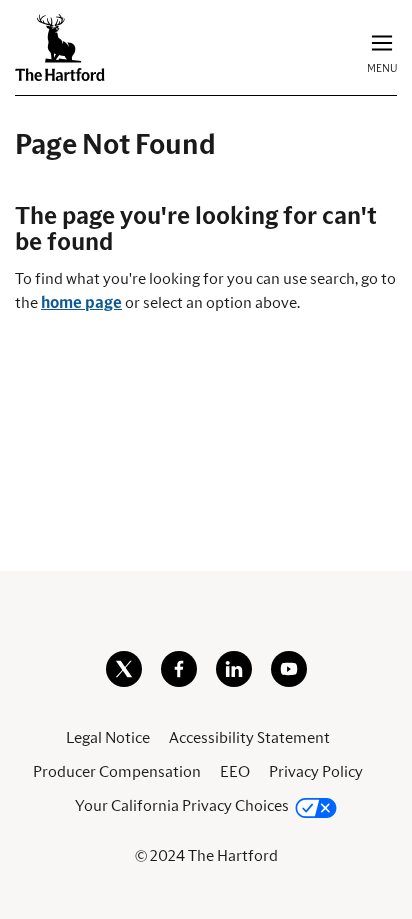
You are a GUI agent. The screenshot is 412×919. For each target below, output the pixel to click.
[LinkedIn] (234, 682)
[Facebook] (179, 682)
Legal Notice (108, 738)
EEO (235, 772)
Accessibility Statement (249, 738)
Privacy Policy (316, 772)
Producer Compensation (117, 772)
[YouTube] (289, 682)
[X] (124, 682)
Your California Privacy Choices (182, 806)
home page (81, 303)
